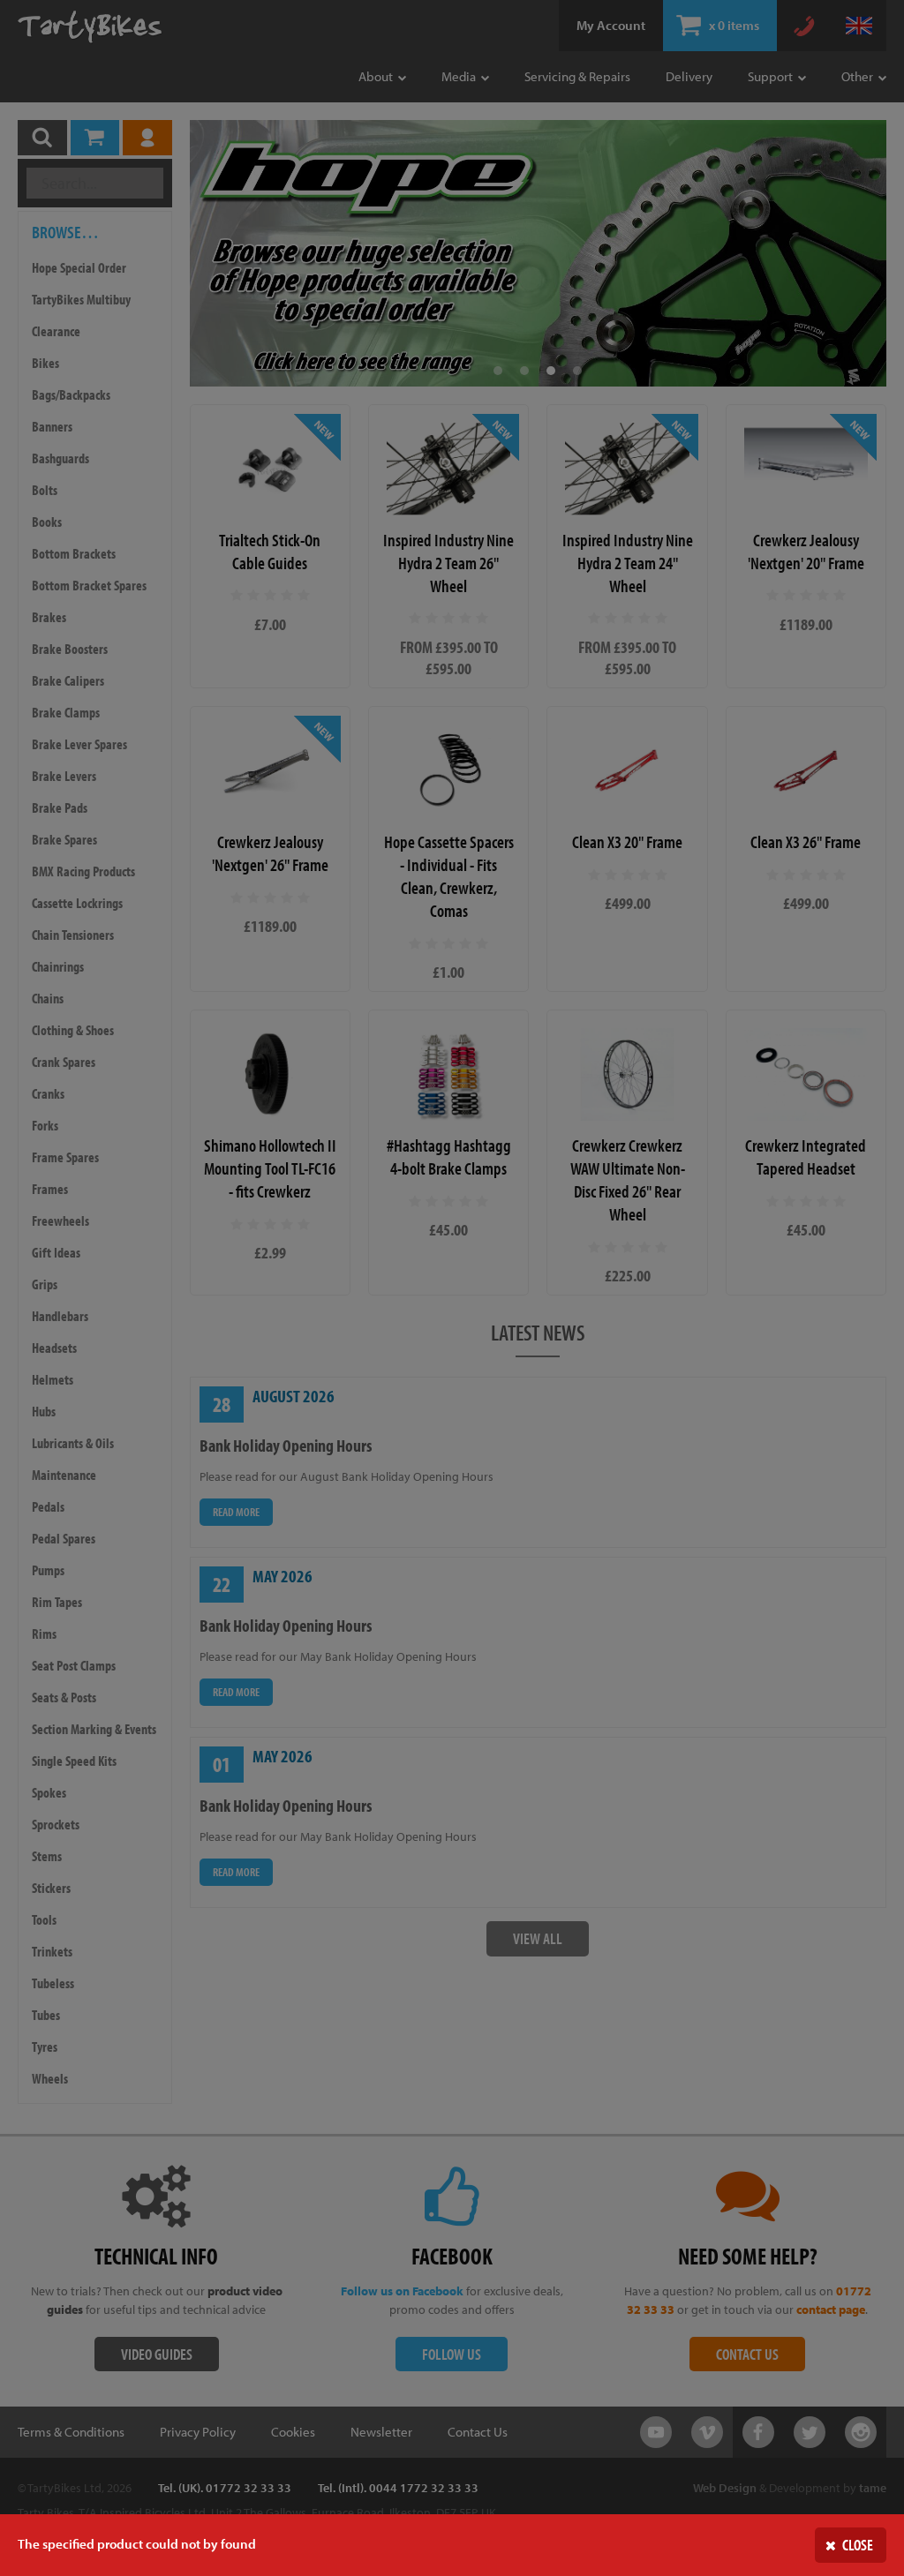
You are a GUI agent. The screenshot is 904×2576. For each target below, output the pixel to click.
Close (858, 2545)
